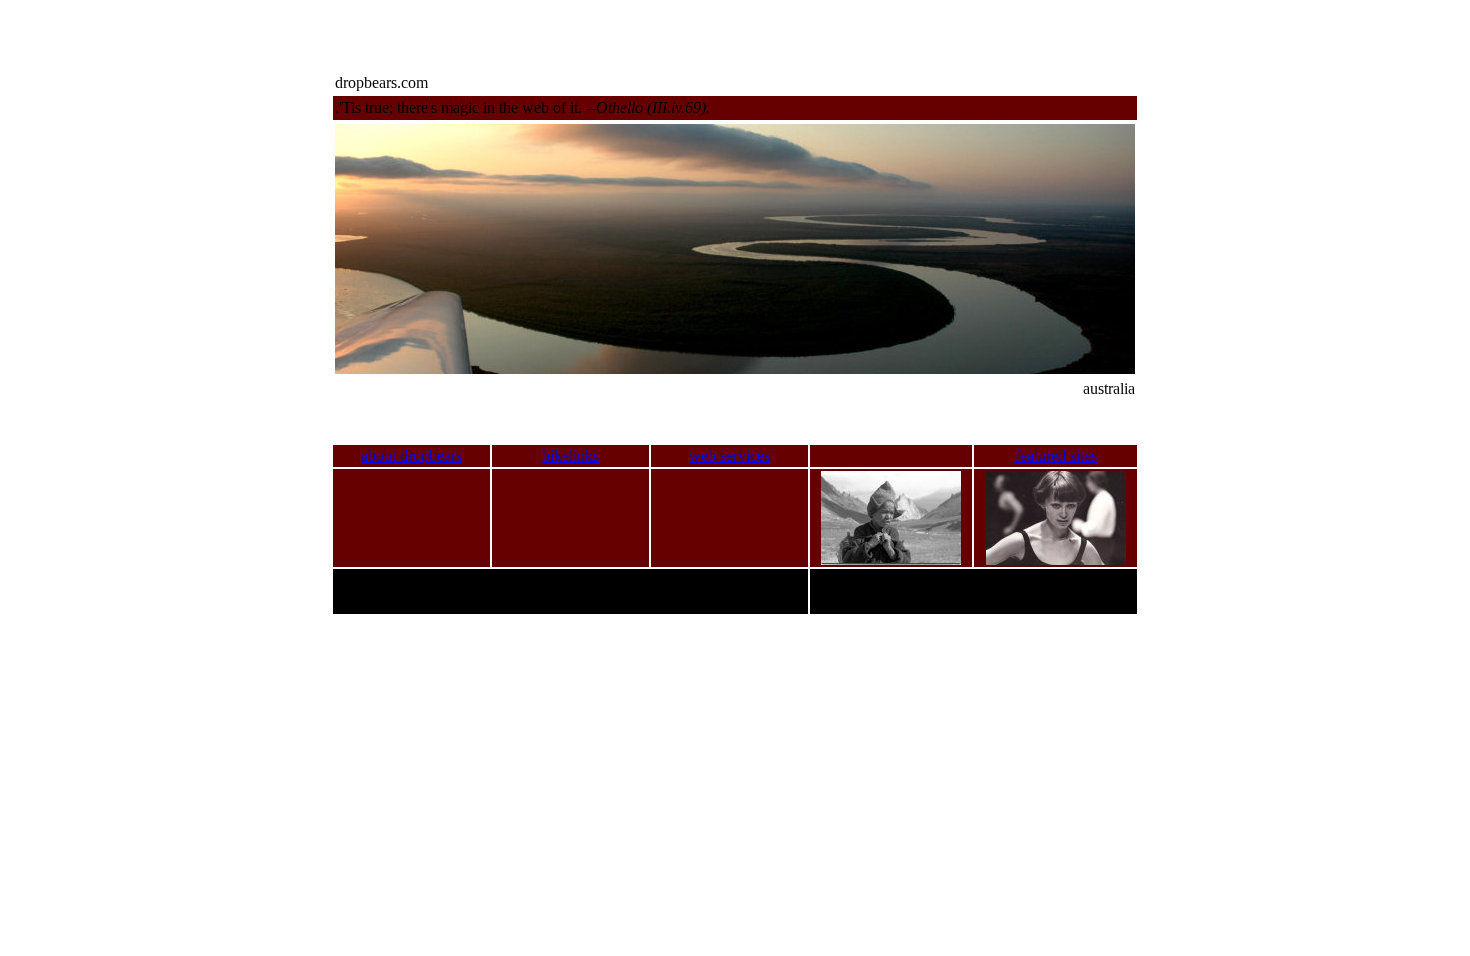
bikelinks (570, 455)
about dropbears (411, 455)
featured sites (1056, 455)
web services (729, 455)
